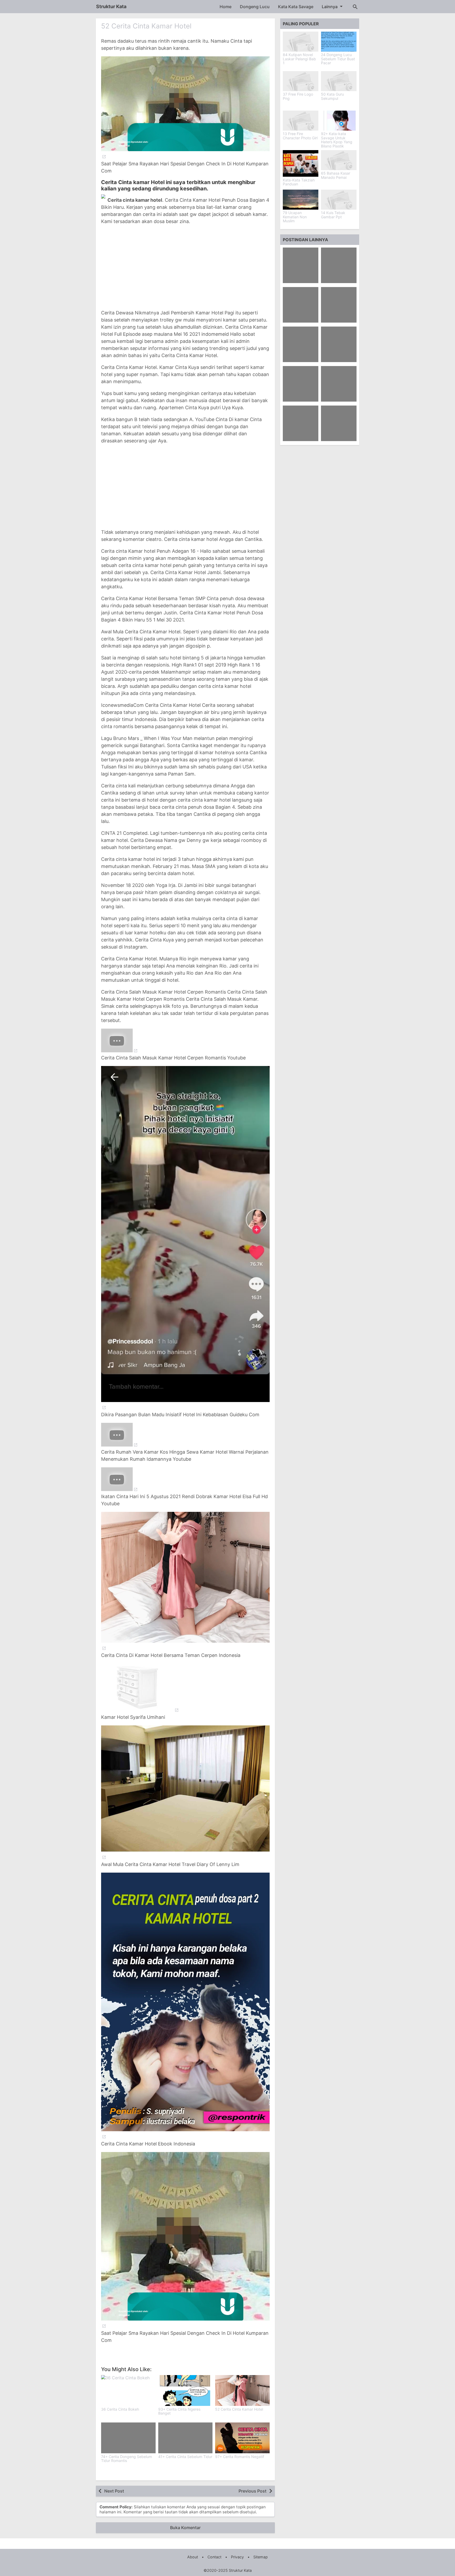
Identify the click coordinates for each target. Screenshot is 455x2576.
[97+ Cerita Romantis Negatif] (242, 2438)
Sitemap (261, 2557)
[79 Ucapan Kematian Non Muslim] (301, 200)
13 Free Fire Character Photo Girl (300, 136)
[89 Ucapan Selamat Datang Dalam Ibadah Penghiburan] (339, 384)
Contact (214, 2557)
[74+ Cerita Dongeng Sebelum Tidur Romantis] (128, 2438)
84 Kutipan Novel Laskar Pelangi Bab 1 (299, 59)
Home (226, 7)
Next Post (114, 2491)
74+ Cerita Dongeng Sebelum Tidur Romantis (127, 2459)
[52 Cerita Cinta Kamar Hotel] (242, 2390)
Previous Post (253, 2491)
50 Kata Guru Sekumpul (332, 97)
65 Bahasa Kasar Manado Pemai (336, 176)
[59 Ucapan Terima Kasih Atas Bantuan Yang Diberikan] (301, 384)
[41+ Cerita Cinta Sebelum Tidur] (186, 2438)
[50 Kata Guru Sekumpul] (339, 81)
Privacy (237, 2557)
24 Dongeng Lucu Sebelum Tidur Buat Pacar (338, 59)
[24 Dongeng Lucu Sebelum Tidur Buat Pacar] (339, 42)
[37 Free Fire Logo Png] (301, 81)
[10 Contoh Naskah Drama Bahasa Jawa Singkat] (301, 344)
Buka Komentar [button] (185, 2528)
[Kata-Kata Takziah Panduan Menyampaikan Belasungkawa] (301, 163)
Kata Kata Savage (296, 7)
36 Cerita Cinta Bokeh (120, 2409)
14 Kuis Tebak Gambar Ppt (333, 215)
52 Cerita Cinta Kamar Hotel (146, 26)
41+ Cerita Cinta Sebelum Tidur (185, 2457)
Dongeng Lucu (255, 7)
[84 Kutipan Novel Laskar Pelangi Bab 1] (301, 42)
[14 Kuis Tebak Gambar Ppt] (339, 200)
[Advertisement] (185, 267)
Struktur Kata (111, 6)
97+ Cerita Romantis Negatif (240, 2457)
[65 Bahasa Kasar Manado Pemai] (339, 160)
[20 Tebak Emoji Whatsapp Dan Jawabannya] (339, 265)
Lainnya (330, 7)
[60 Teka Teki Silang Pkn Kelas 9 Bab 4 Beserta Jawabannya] (301, 305)
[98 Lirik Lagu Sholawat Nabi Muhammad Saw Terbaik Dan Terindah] (339, 423)
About (193, 2557)
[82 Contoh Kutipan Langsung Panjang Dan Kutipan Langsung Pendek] (301, 423)
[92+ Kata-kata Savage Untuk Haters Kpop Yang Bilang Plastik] (339, 121)
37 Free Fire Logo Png (298, 97)
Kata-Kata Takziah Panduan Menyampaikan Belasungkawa (299, 186)
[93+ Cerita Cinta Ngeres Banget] (186, 2390)
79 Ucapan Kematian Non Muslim (295, 217)
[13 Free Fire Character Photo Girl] (301, 121)
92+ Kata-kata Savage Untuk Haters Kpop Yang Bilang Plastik (337, 140)
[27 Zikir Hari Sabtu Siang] (339, 344)
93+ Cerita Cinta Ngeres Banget (179, 2411)
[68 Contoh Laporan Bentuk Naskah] (301, 265)
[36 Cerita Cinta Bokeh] (128, 2390)
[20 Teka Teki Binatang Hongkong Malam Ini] (339, 305)
